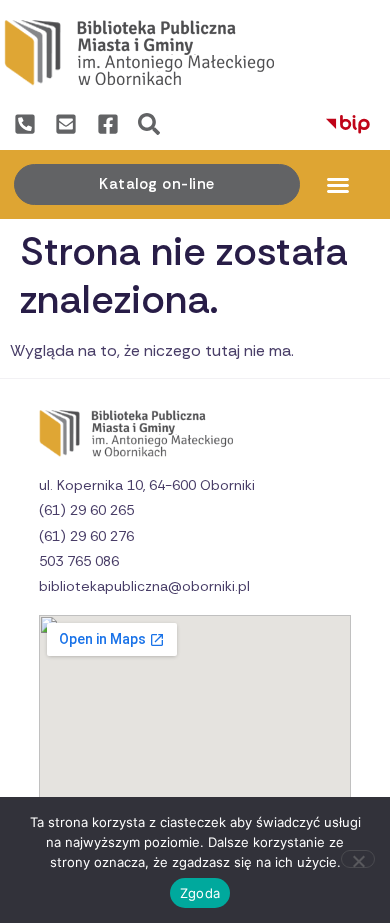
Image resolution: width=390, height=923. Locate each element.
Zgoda (200, 893)
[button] (338, 185)
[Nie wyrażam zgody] (358, 859)
